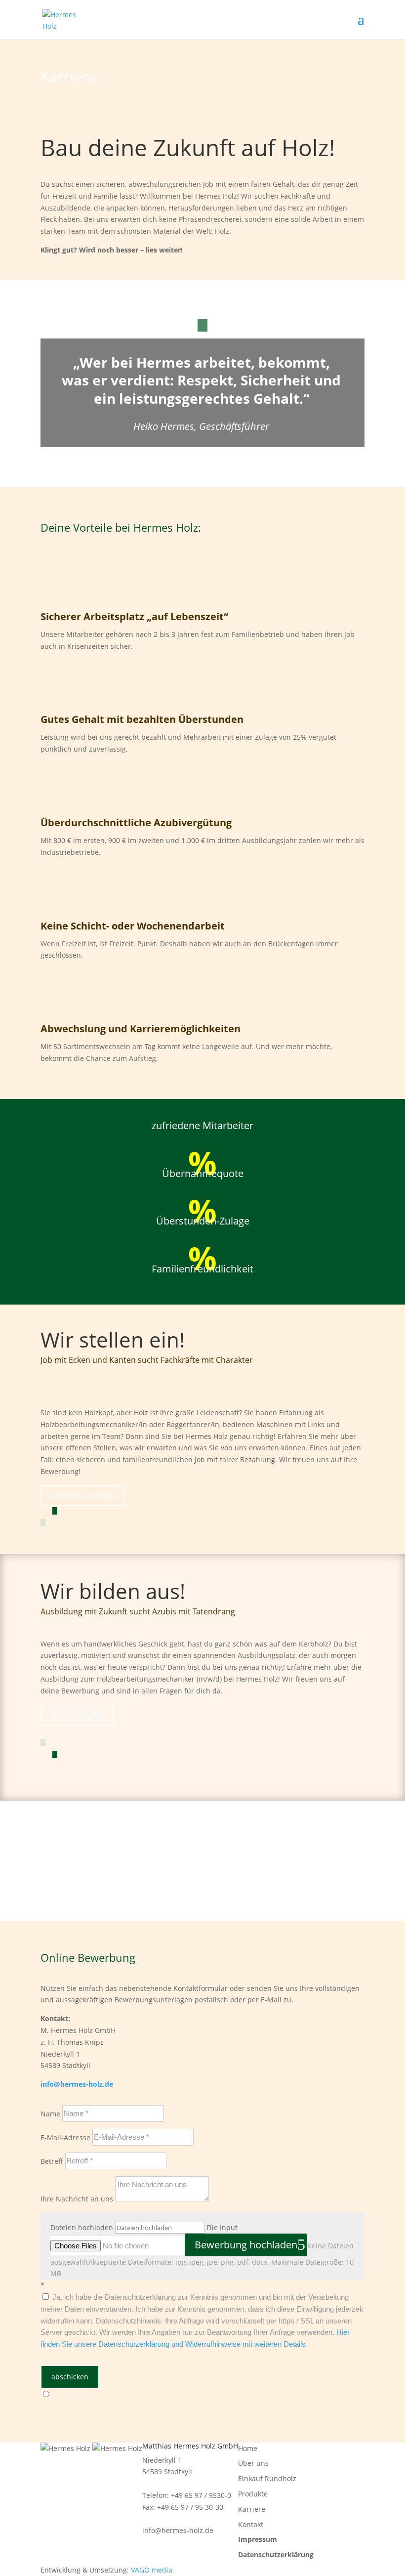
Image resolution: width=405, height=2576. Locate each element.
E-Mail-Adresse (65, 2137)
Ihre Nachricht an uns (77, 2199)
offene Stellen (83, 1496)
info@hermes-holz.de (77, 2084)
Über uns (253, 2463)
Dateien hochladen (82, 2227)
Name (50, 2113)
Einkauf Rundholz (267, 2478)
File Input (222, 2227)
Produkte (253, 2494)
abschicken (70, 2377)
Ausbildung (77, 1715)
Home (248, 2448)
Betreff (52, 2161)
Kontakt (251, 2524)
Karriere (252, 2509)
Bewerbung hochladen (246, 2245)
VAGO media (152, 2570)
